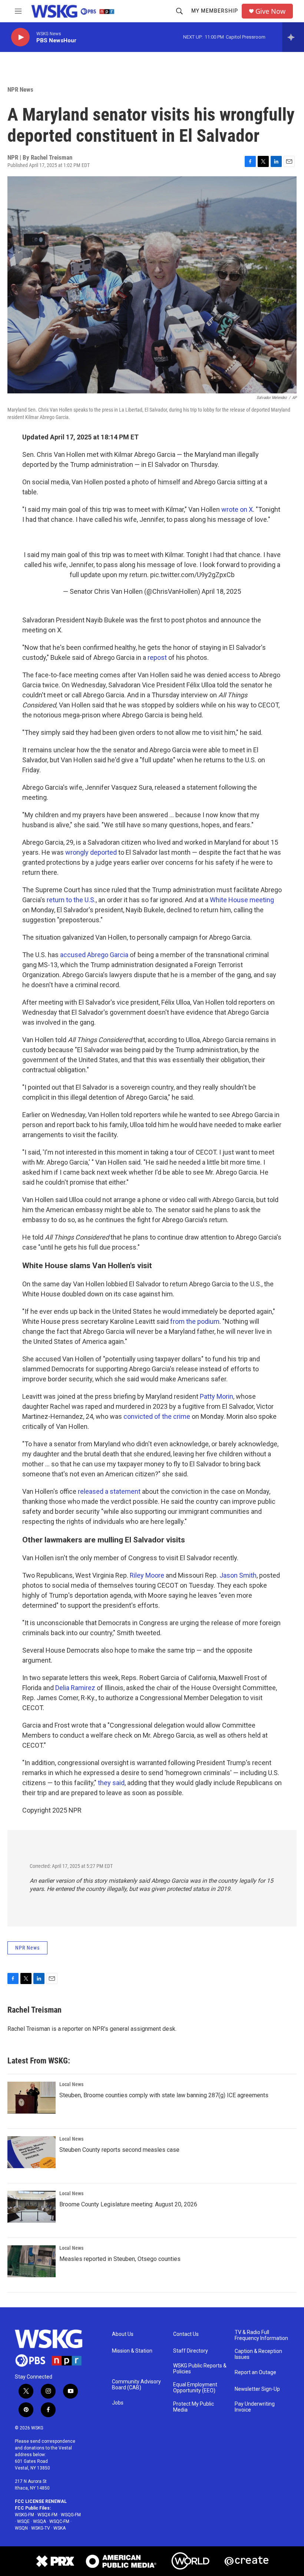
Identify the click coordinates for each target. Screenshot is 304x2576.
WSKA (60, 2528)
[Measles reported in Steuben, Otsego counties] (32, 2261)
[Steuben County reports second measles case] (32, 2152)
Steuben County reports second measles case (119, 2150)
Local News (71, 2084)
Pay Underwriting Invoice (255, 2407)
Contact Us (186, 2334)
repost (157, 657)
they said (111, 1783)
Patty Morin (217, 1396)
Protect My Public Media (194, 2407)
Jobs (118, 2403)
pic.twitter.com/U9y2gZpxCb (192, 575)
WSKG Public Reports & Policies (200, 2369)
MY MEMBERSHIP (215, 11)
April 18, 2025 (221, 591)
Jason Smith (238, 1575)
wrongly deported (91, 852)
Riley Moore (147, 1575)
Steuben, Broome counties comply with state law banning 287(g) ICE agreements (164, 2095)
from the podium (195, 1321)
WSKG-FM (24, 2515)
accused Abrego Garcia (94, 955)
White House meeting (242, 900)
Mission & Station (132, 2351)
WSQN (21, 2528)
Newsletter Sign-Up (257, 2389)
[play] (20, 37)
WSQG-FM (71, 2515)
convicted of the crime (157, 1416)
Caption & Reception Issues (258, 2354)
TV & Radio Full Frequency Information (261, 2335)
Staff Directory (191, 2351)
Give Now (270, 11)
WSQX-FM (47, 2515)
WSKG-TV (41, 2528)
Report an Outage (255, 2372)
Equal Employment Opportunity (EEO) (195, 2388)
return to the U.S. (71, 900)
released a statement (109, 1491)
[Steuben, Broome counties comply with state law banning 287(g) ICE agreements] (32, 2098)
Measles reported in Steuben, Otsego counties (120, 2259)
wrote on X (237, 509)
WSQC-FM (59, 2521)
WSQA (39, 2521)
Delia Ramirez (75, 1688)
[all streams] (293, 37)
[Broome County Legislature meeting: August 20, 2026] (32, 2207)
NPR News (20, 89)
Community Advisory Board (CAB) (136, 2385)
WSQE (23, 2521)
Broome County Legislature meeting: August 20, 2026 (128, 2204)
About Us (123, 2334)
